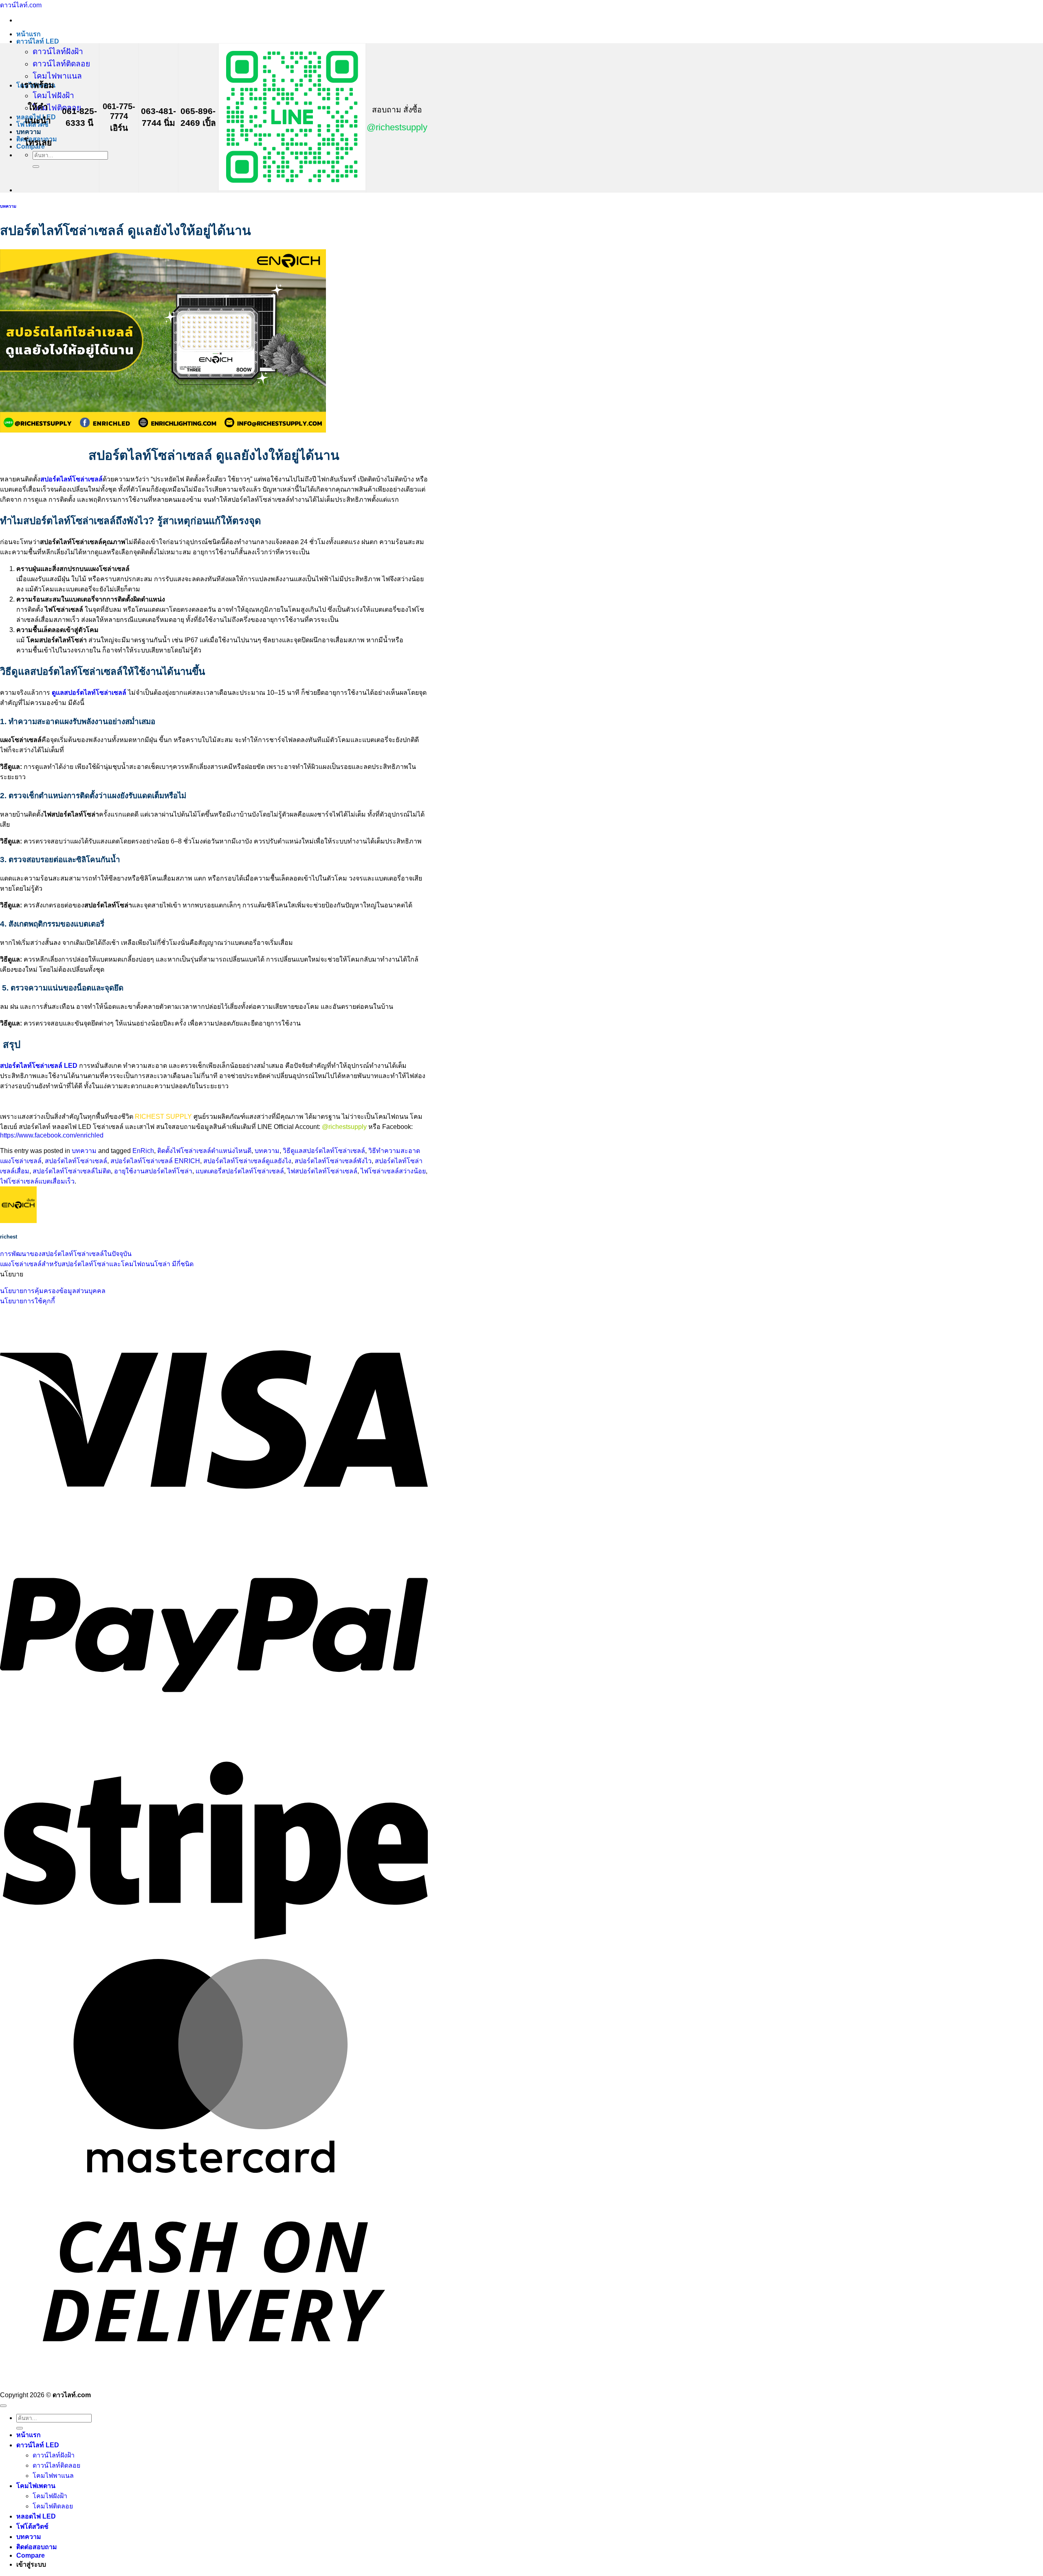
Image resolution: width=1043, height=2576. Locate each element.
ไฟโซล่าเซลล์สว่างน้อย (393, 1171)
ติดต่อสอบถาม (37, 2547)
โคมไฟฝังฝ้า (53, 96)
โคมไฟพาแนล (57, 76)
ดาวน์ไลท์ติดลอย (61, 64)
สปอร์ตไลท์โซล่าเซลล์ (76, 1161)
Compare (31, 2555)
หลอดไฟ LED (36, 2516)
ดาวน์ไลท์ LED (38, 41)
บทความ (29, 132)
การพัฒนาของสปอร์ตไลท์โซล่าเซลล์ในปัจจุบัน (66, 1254)
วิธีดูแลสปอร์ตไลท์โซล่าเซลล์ (324, 1151)
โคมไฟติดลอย (57, 108)
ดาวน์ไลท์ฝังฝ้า (58, 52)
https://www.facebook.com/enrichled (52, 1135)
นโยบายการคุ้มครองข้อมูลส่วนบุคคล (53, 1291)
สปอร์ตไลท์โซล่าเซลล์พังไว (333, 1161)
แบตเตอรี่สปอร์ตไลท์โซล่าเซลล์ (240, 1171)
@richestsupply (397, 127)
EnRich (143, 1151)
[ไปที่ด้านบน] (3, 2406)
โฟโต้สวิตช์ (32, 2527)
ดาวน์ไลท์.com (21, 5)
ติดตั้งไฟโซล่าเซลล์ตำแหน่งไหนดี (204, 1151)
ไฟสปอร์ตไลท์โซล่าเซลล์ (322, 1171)
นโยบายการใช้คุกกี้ (28, 1301)
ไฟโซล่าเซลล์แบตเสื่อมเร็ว (37, 1181)
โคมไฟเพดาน (36, 2486)
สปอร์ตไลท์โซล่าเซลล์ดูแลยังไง (247, 1161)
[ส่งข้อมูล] (36, 167)
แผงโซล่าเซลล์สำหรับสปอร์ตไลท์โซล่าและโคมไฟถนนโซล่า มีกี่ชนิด (97, 1264)
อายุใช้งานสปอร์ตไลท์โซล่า (153, 1171)
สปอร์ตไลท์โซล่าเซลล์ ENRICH (155, 1161)
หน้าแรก (29, 34)
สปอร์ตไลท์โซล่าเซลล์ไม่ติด (72, 1171)
